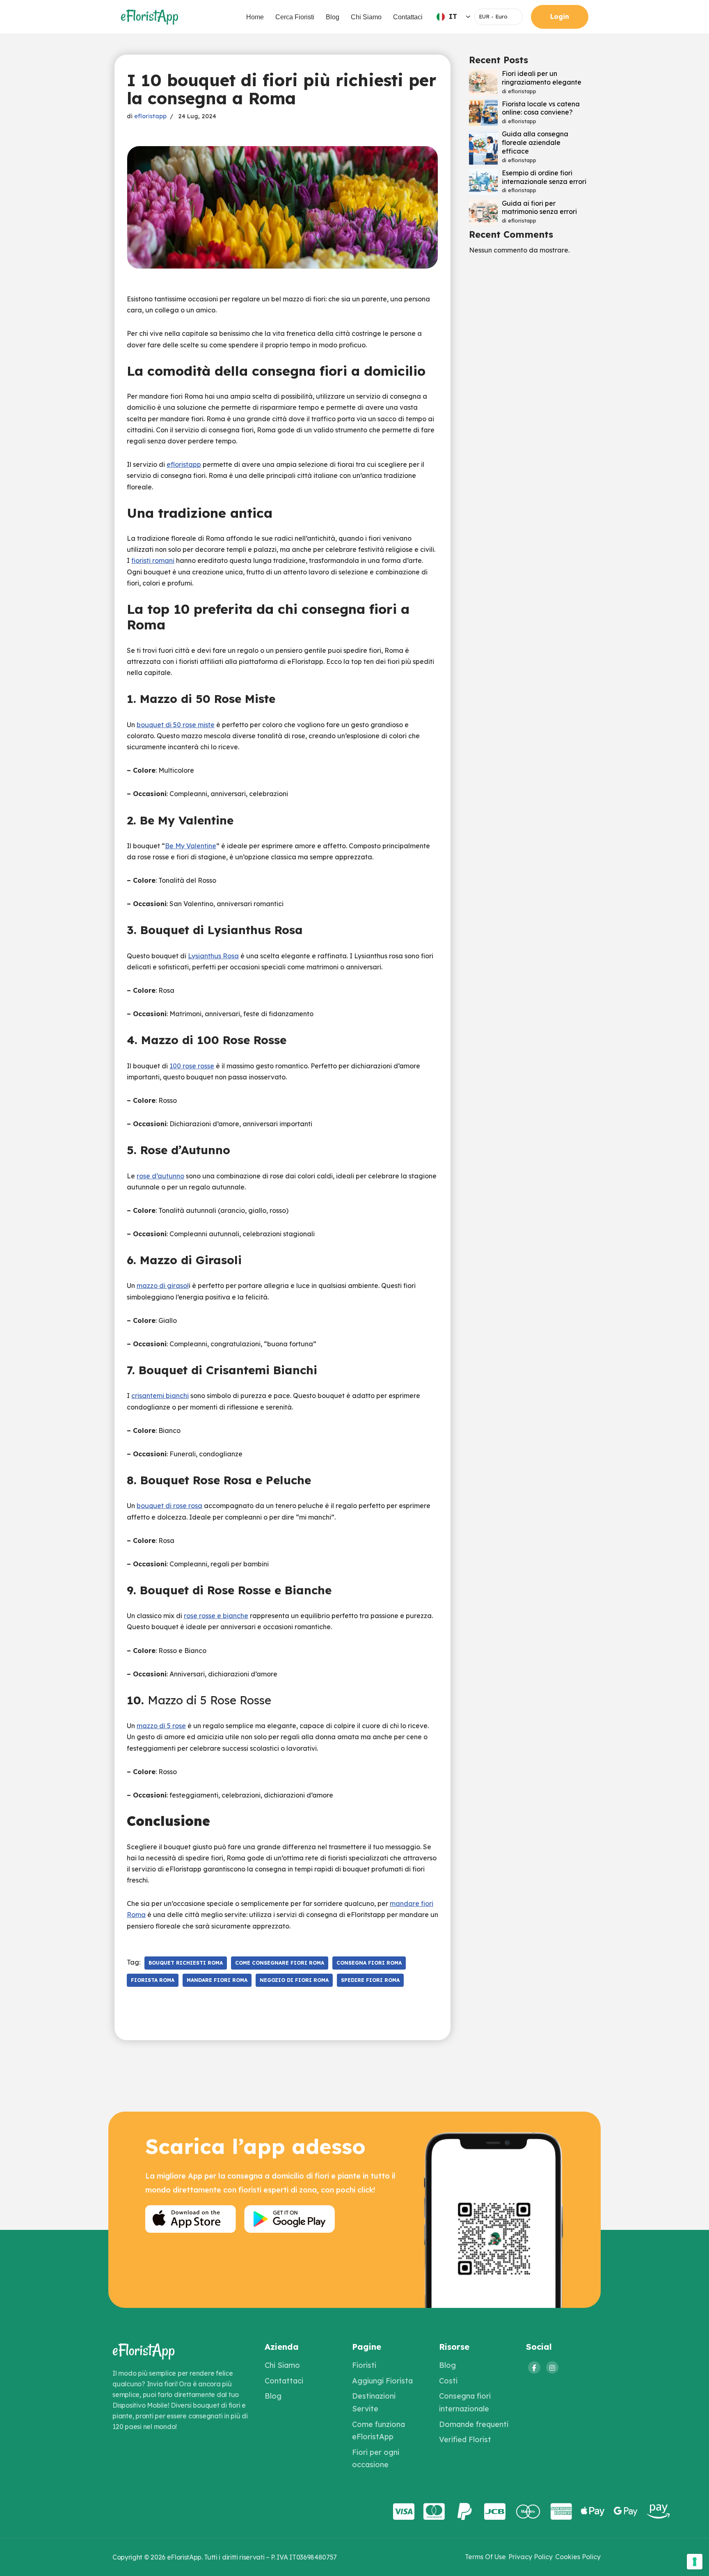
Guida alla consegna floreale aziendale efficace (535, 142)
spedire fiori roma (370, 1980)
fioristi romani (153, 560)
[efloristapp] (149, 17)
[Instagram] (552, 2367)
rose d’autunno (160, 1176)
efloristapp (150, 116)
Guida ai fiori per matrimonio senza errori (539, 208)
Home (255, 17)
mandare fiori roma (217, 1980)
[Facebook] (534, 2367)
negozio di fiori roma (294, 1980)
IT (453, 16)
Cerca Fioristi (295, 17)
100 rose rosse (192, 1066)
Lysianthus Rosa (213, 956)
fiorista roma (153, 1980)
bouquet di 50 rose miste (176, 725)
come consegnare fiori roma (280, 1963)
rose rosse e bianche (216, 1616)
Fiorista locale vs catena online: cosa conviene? (541, 108)
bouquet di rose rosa (169, 1506)
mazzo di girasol (163, 1286)
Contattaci (408, 17)
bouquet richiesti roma (186, 1963)
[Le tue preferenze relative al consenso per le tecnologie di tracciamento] (695, 2562)
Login (560, 16)
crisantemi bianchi (160, 1396)
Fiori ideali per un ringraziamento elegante (542, 78)
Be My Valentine (191, 846)
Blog (333, 17)
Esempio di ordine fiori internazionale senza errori (544, 177)
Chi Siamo (366, 17)
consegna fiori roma (369, 1963)
